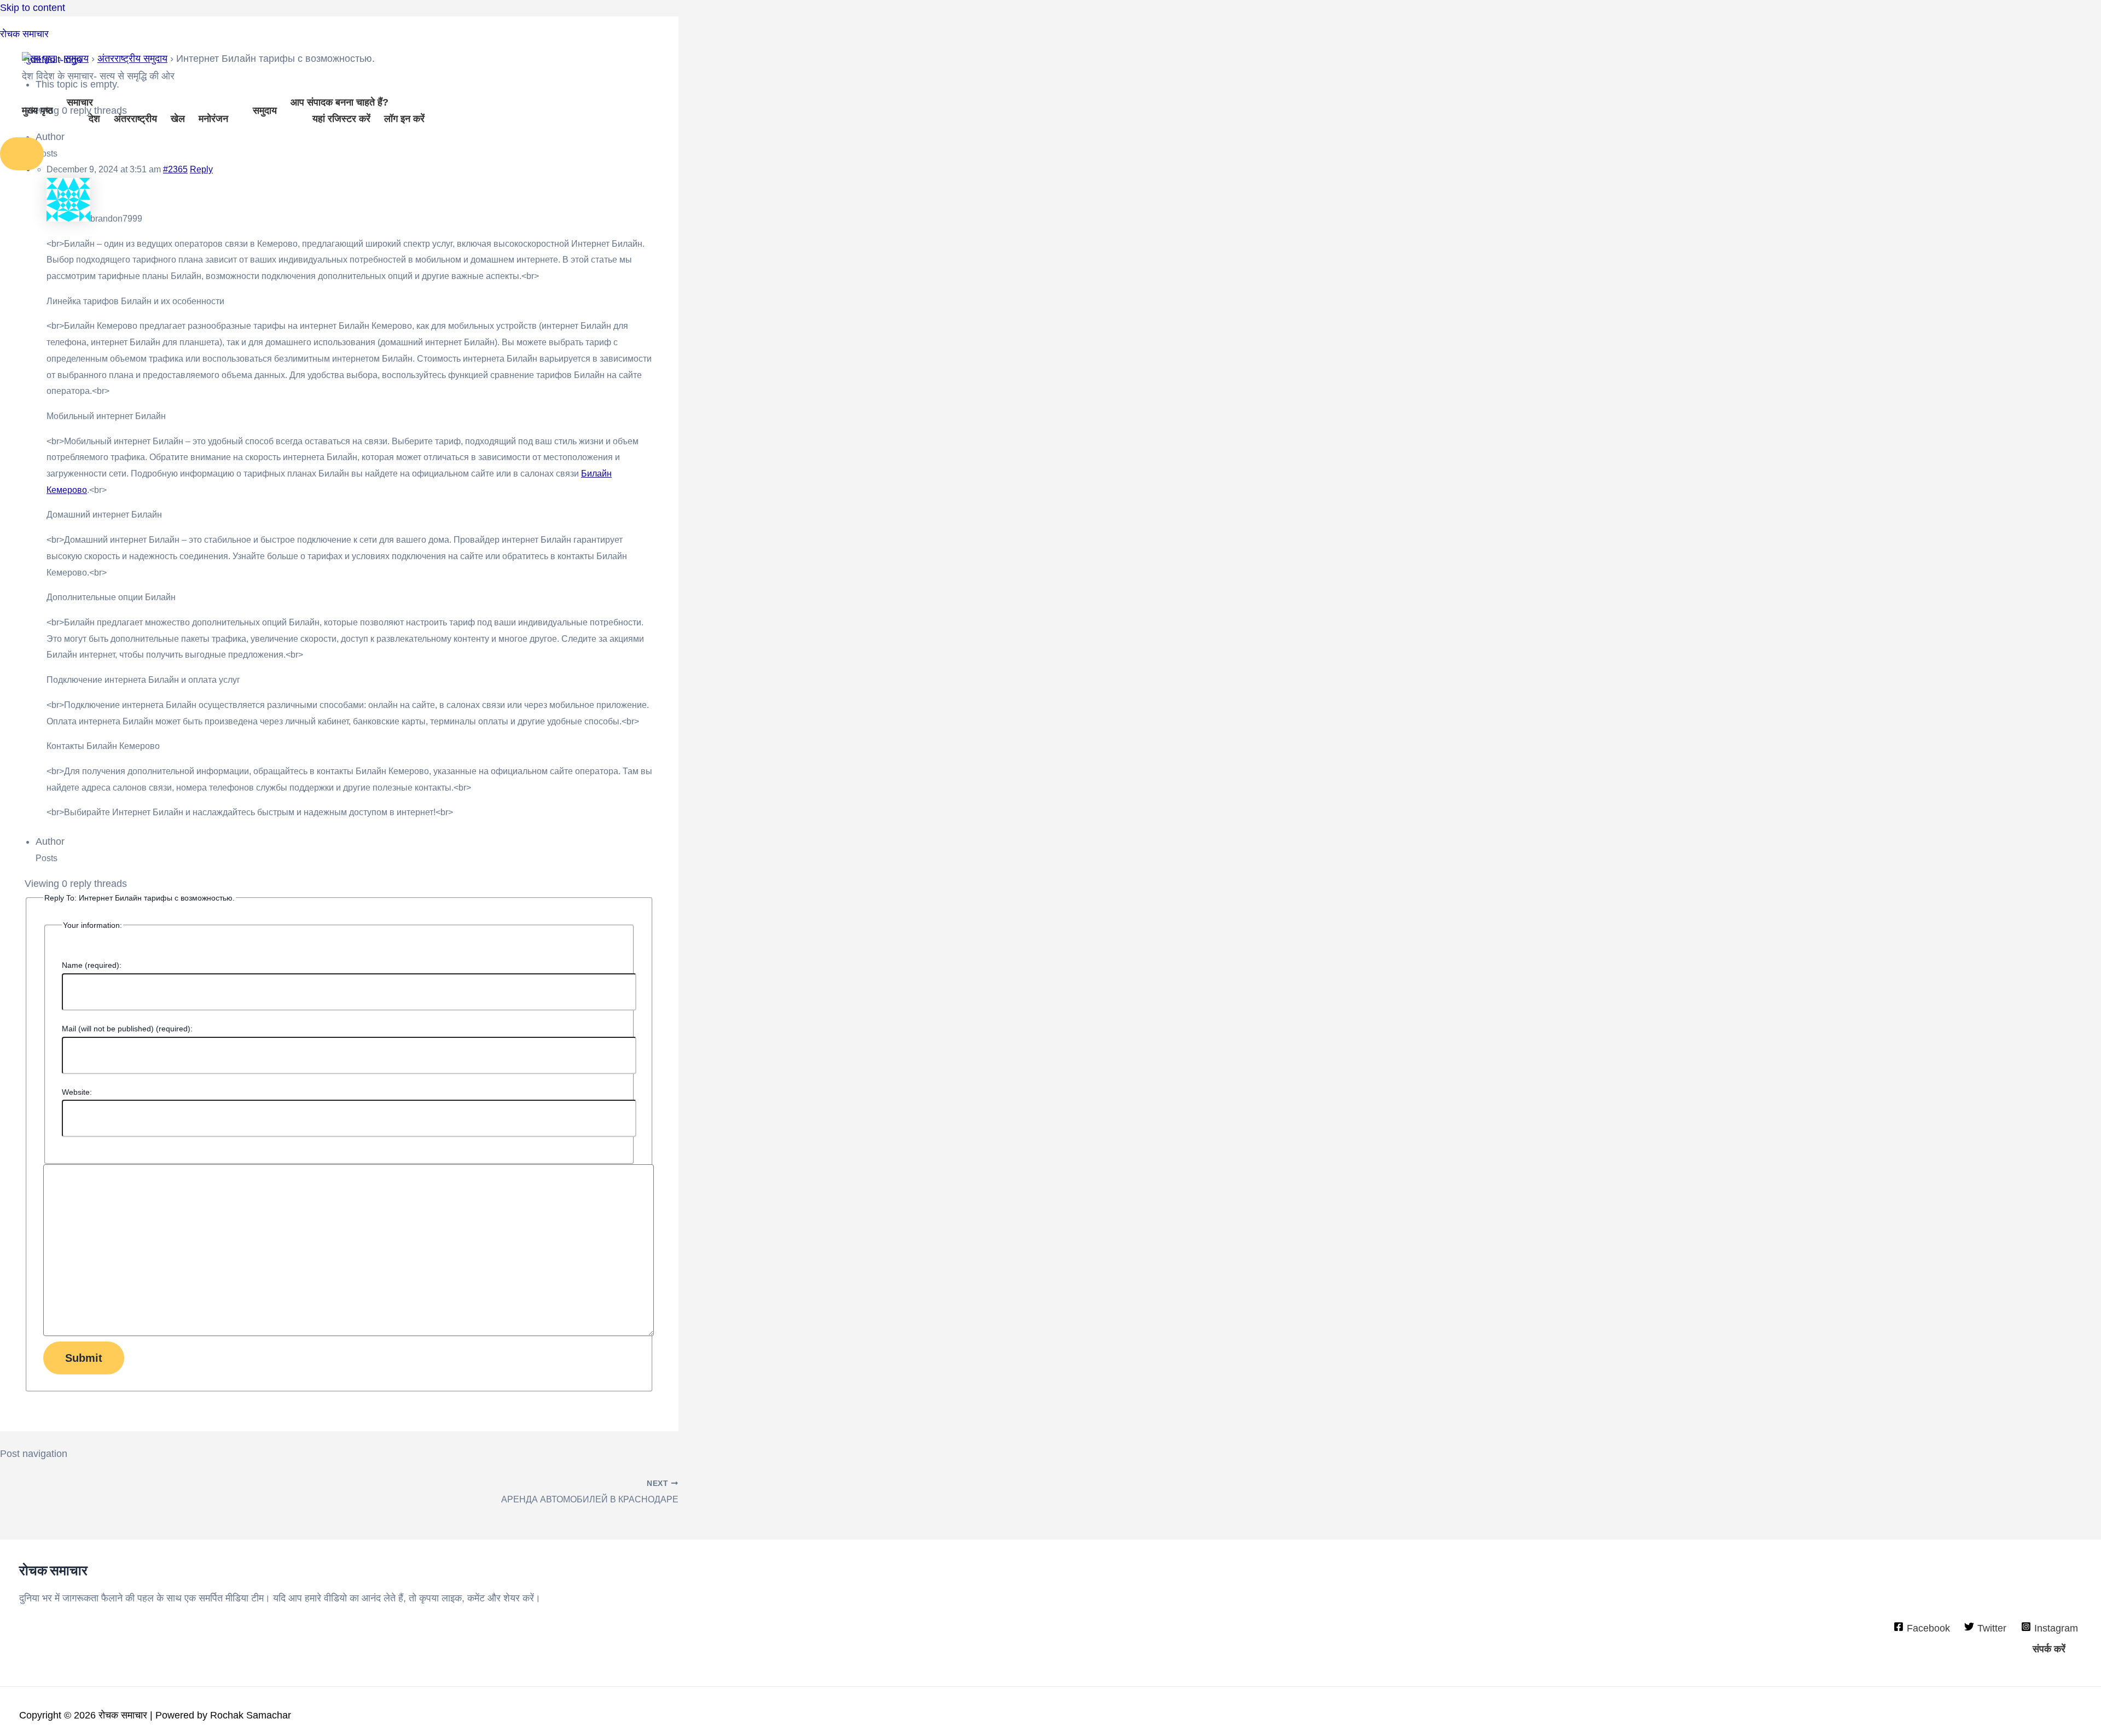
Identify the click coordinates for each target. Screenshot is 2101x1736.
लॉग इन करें (404, 119)
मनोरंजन (213, 119)
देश (94, 119)
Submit (84, 1358)
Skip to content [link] (33, 8)
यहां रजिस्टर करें (341, 119)
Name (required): (92, 965)
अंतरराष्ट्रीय (135, 119)
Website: (77, 1092)
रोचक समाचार (24, 34)
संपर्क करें (2049, 1649)
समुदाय (265, 111)
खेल (178, 119)
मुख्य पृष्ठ (37, 111)
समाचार (80, 102)
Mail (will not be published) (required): (127, 1029)
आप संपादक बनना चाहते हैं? (339, 102)
